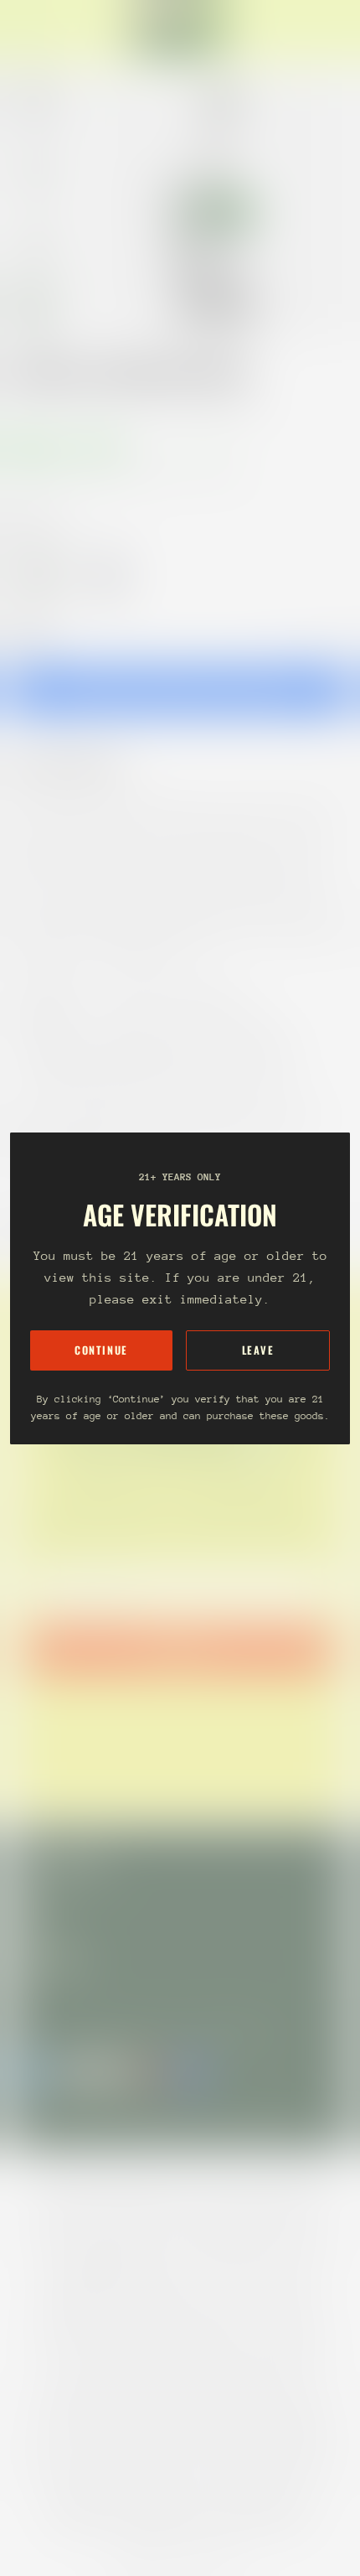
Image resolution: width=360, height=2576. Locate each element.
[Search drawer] (327, 30)
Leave (258, 1350)
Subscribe (180, 1651)
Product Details (80, 765)
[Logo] (180, 30)
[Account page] (54, 30)
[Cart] (340, 30)
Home (27, 407)
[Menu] (30, 30)
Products (87, 407)
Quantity (30, 633)
